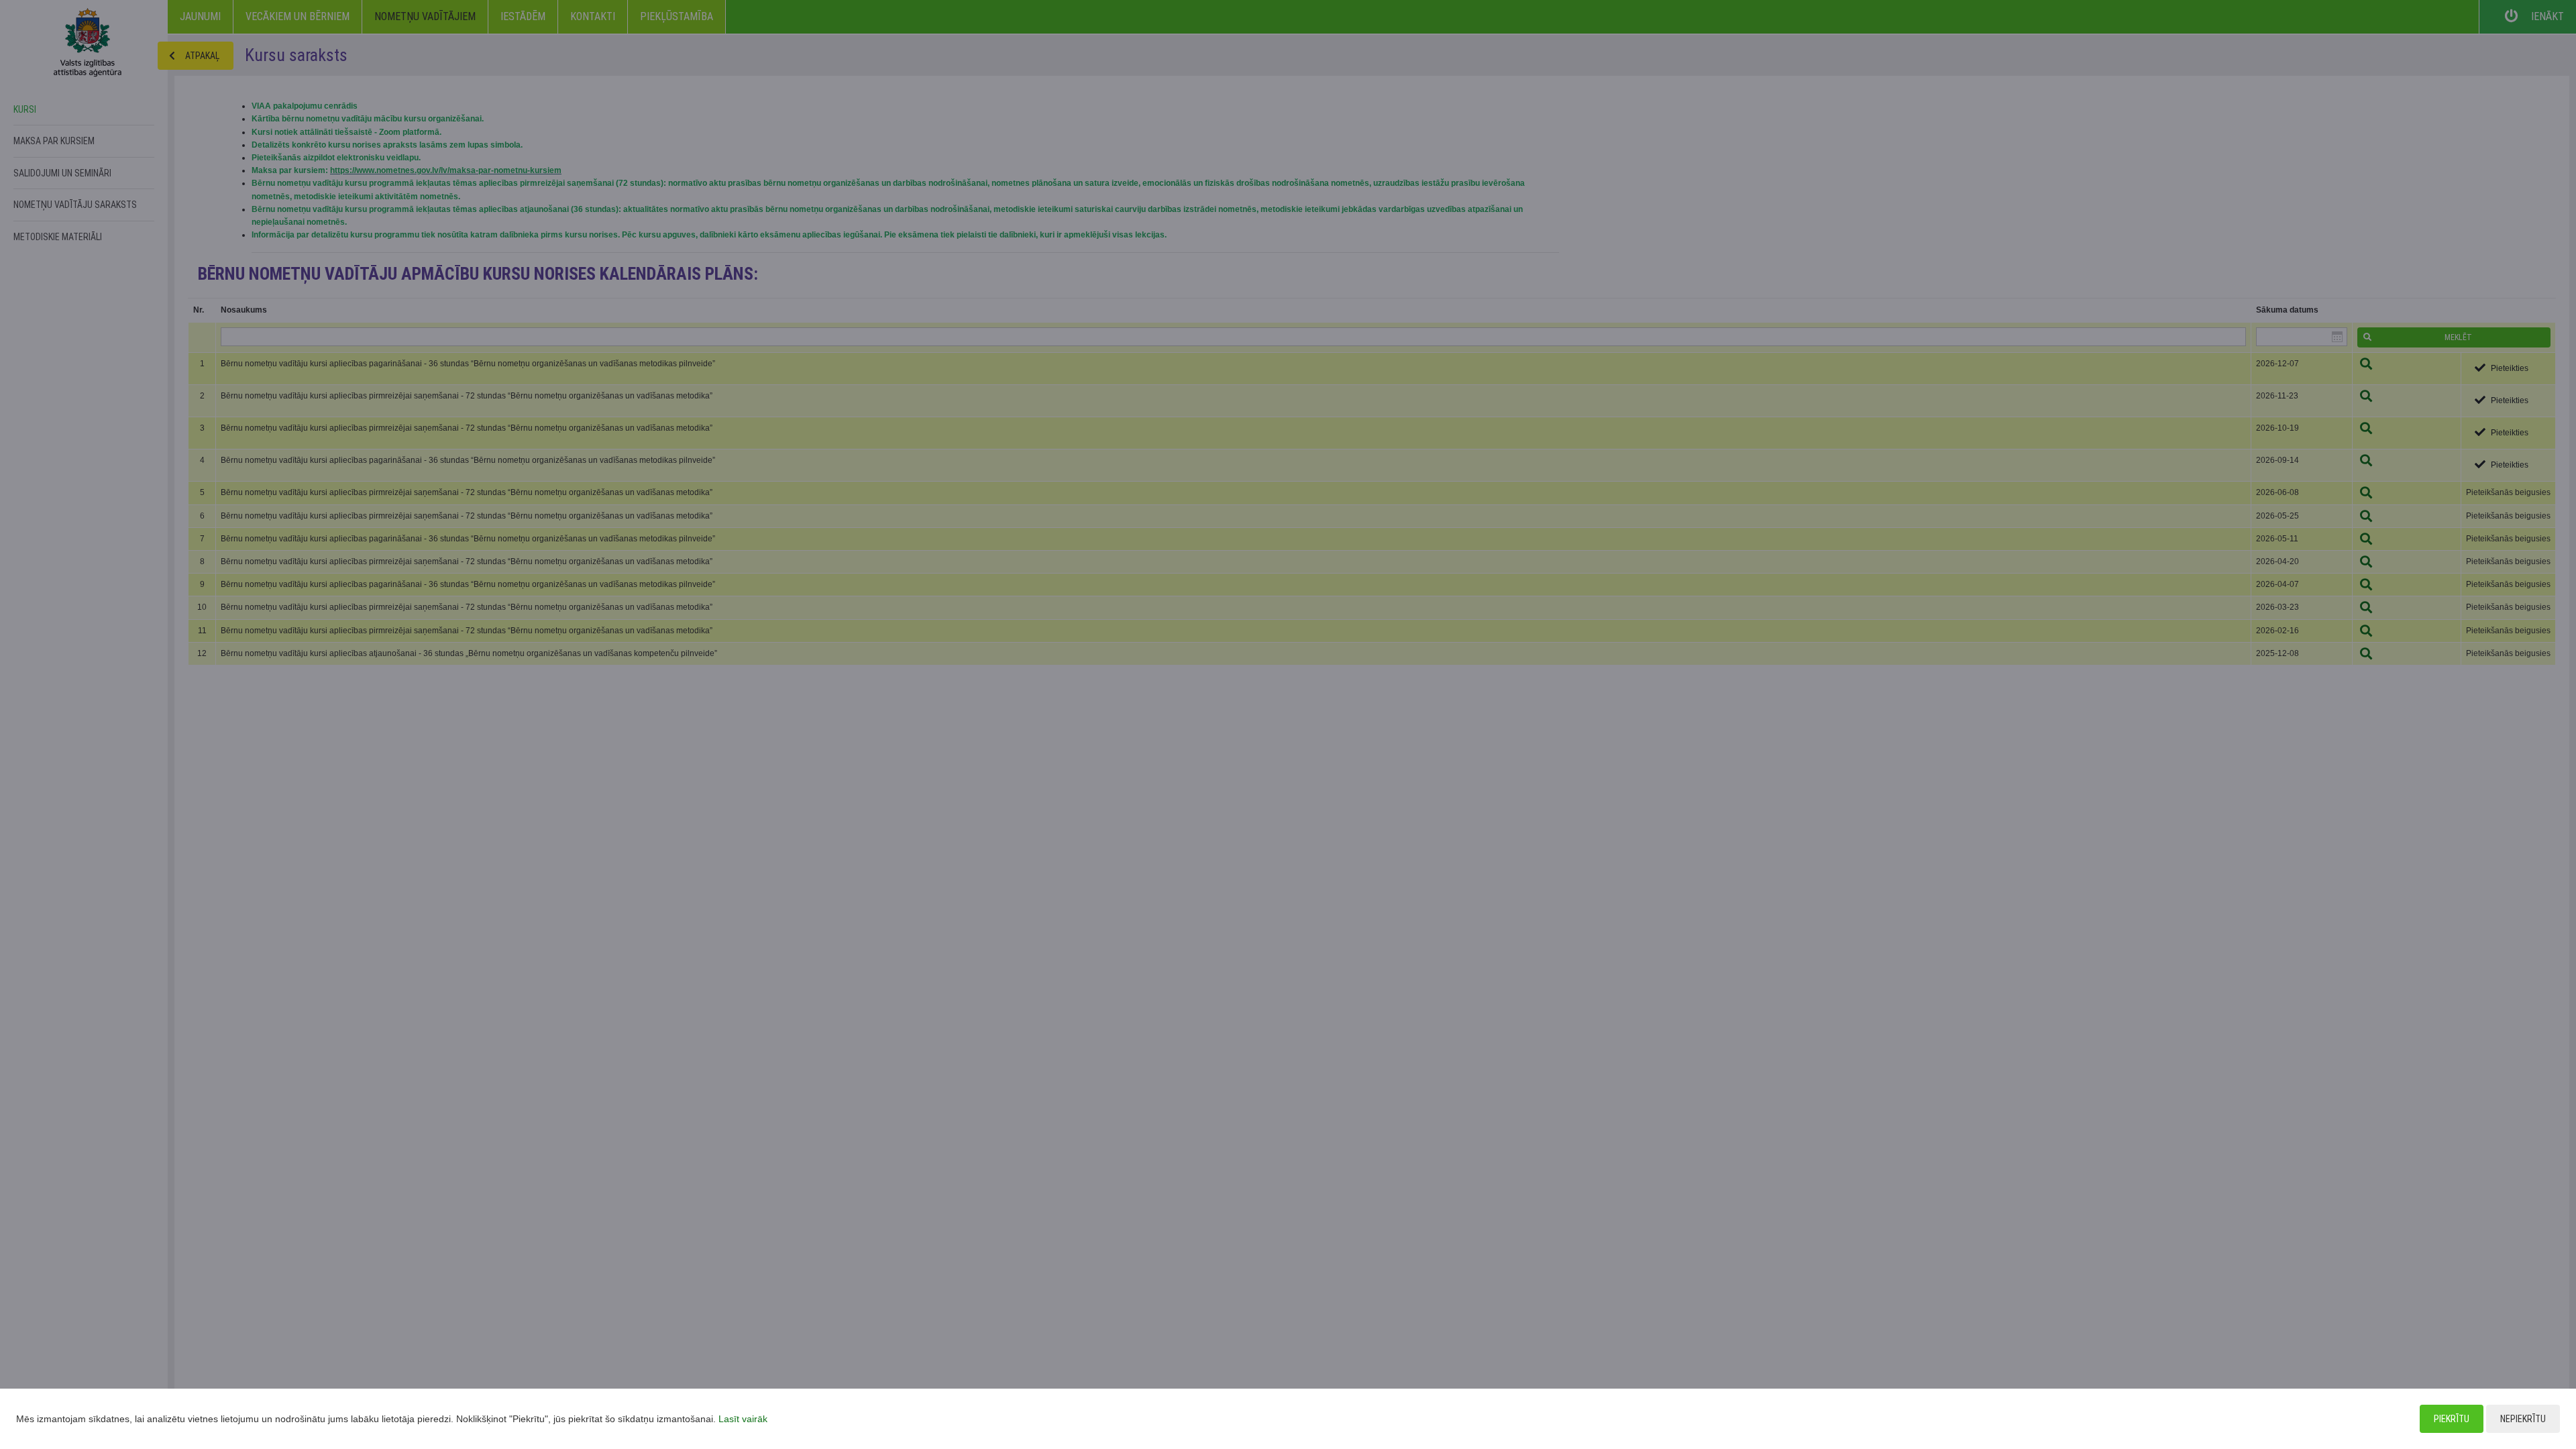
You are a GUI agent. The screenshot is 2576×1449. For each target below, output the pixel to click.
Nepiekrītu (2523, 1419)
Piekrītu (2452, 1419)
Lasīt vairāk (743, 1419)
